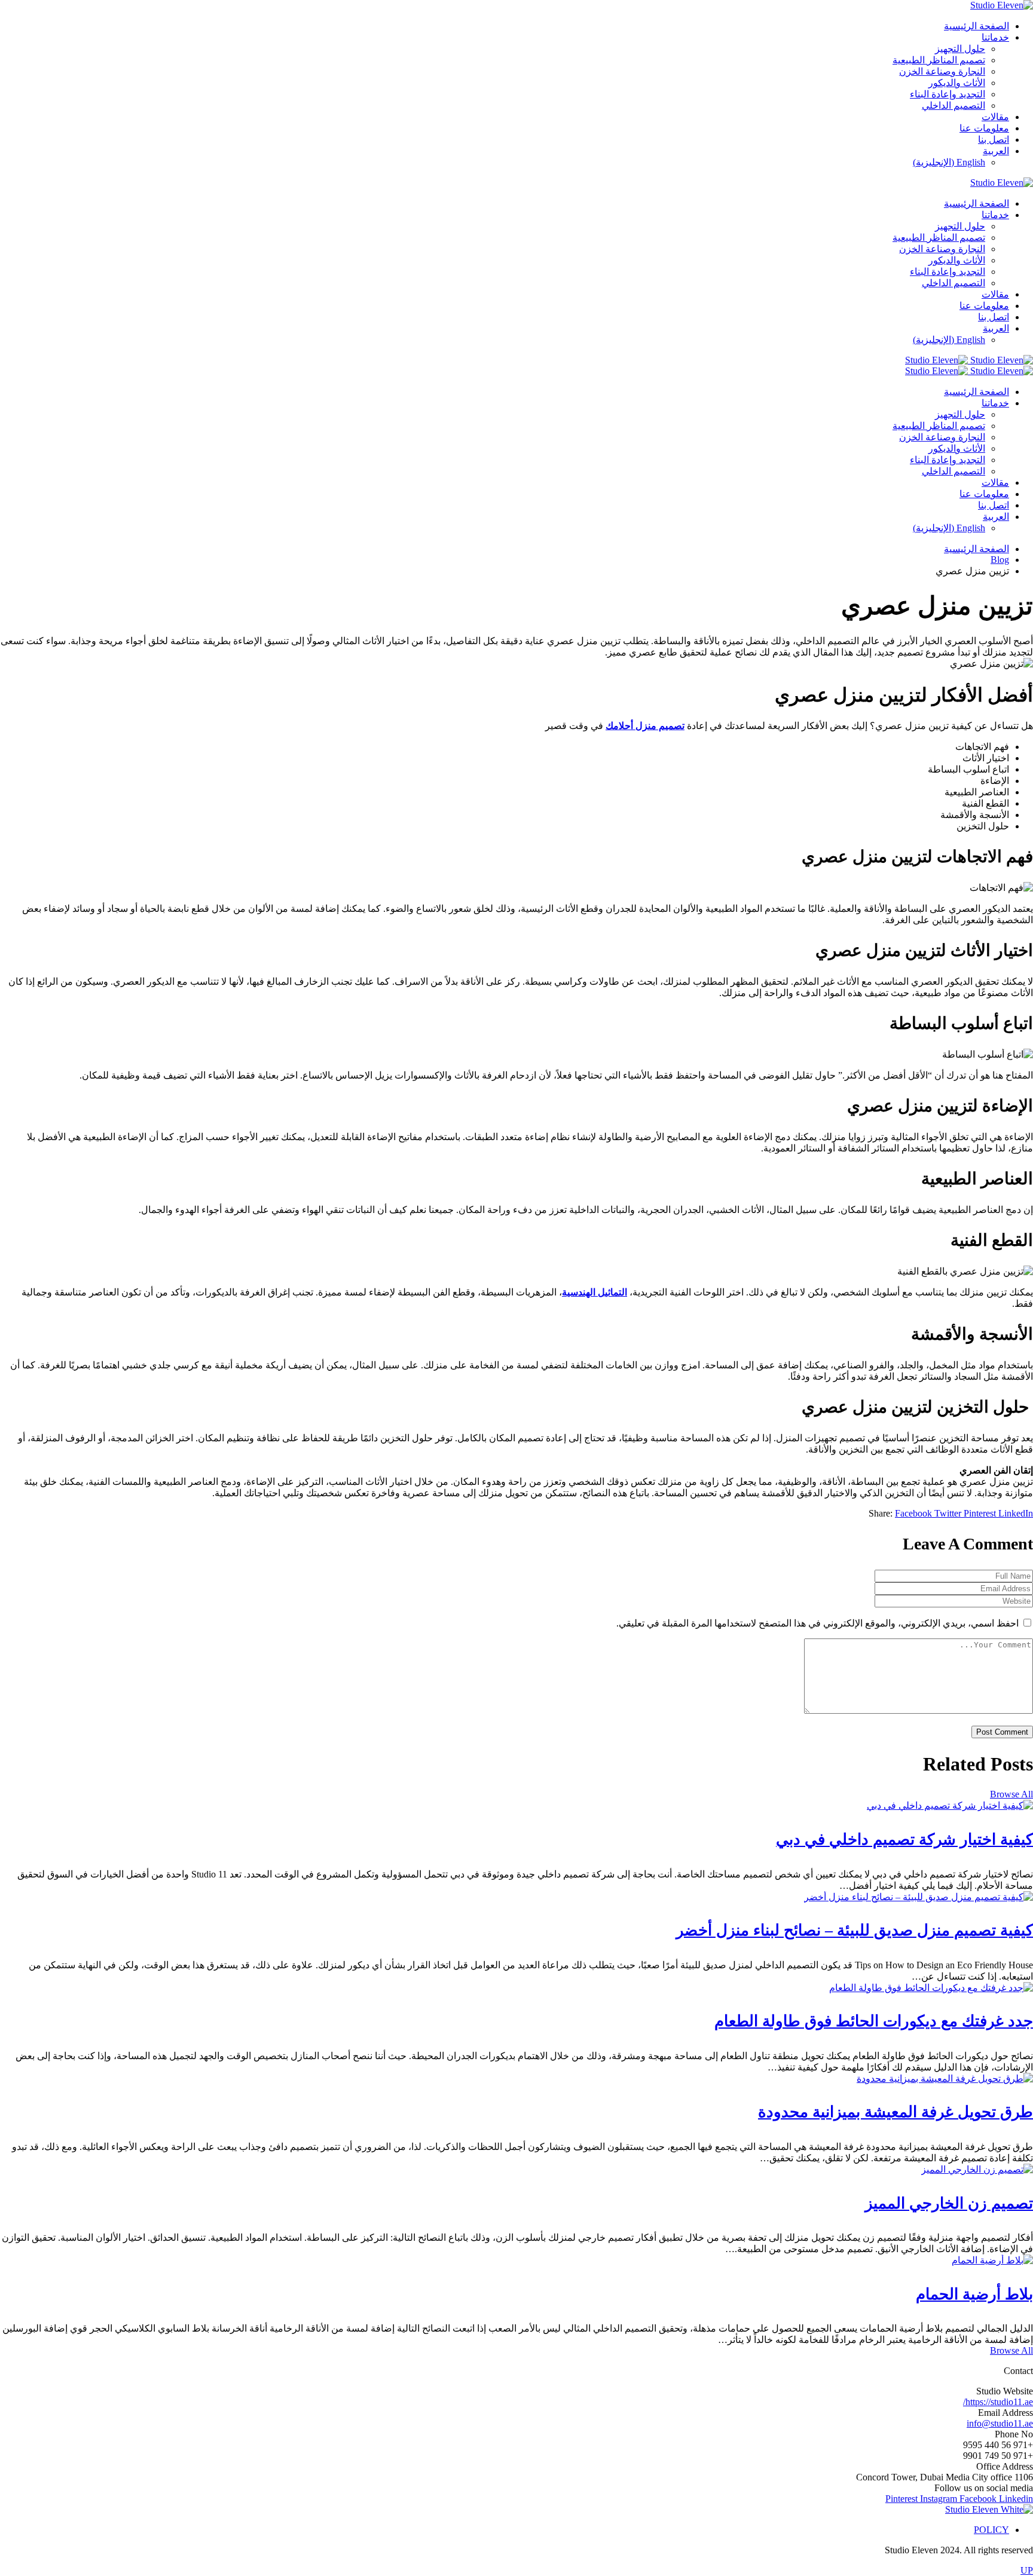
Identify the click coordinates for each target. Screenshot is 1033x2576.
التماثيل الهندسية (595, 1292)
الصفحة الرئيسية (977, 549)
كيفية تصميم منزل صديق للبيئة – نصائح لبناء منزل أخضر (855, 1930)
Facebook (915, 1513)
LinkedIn (1016, 1513)
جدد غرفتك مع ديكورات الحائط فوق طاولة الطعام (874, 2021)
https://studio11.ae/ (998, 2402)
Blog (1000, 560)
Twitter (949, 1513)
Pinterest (981, 1513)
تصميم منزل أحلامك (645, 726)
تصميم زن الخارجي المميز (949, 2203)
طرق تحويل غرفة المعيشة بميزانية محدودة (896, 2112)
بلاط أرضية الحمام (974, 2294)
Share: (881, 1513)
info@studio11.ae (1000, 2423)
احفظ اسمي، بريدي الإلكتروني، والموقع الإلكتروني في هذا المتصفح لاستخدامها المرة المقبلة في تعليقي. (817, 1623)
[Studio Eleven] (969, 360)
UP (1027, 2570)
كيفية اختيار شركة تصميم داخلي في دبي (904, 1840)
